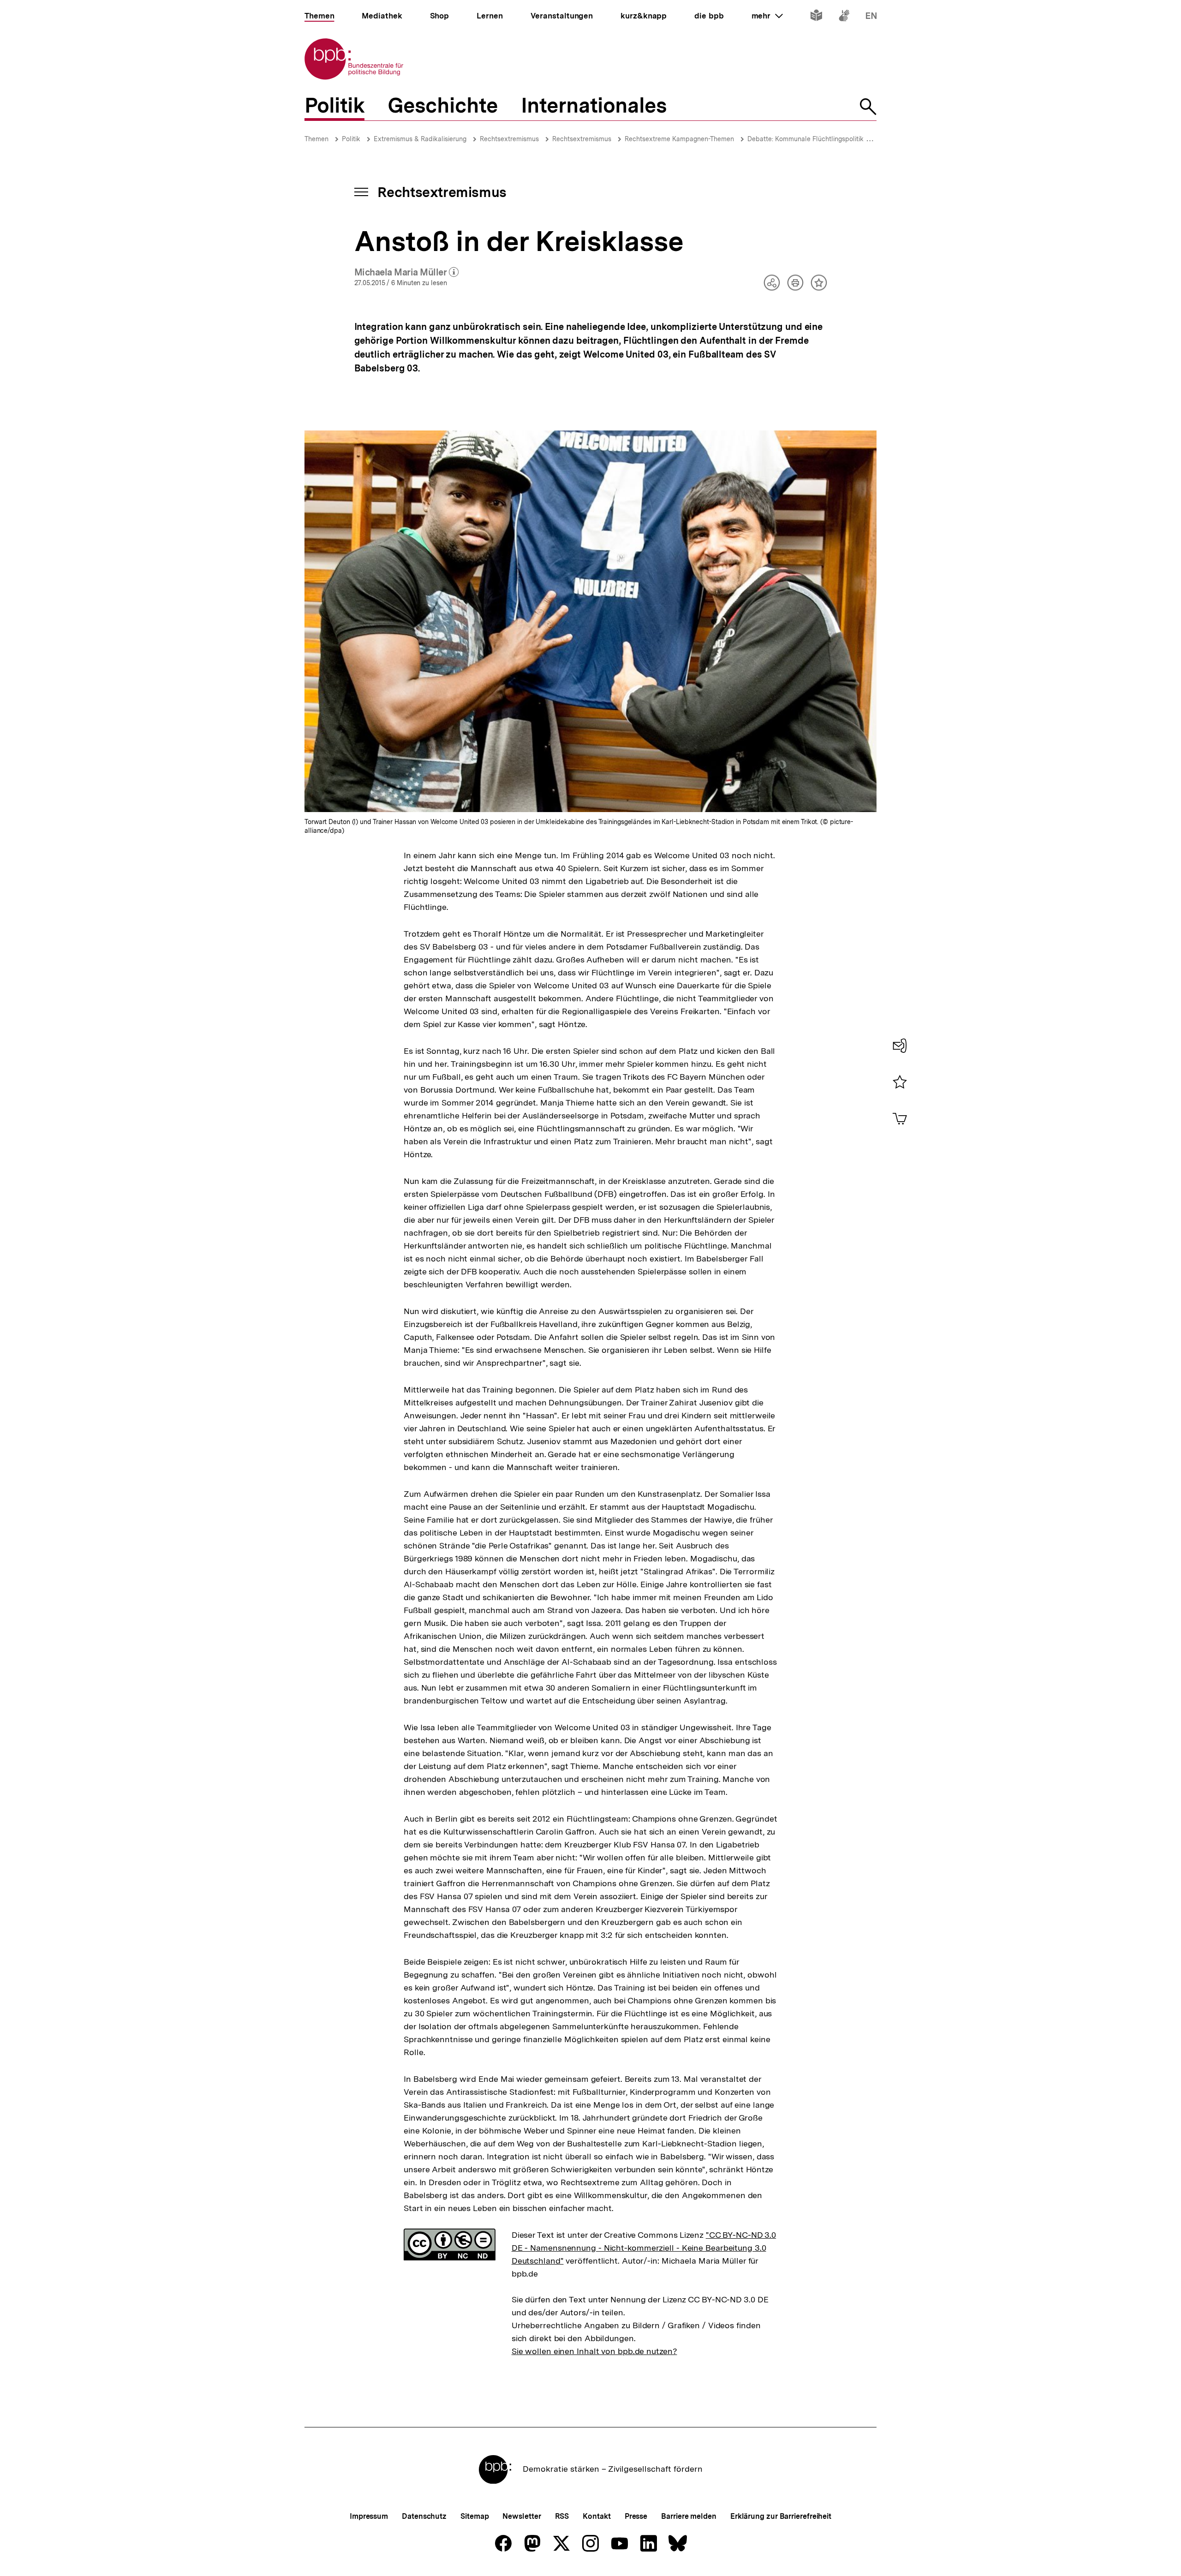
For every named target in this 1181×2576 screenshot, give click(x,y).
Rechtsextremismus (509, 139)
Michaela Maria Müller (407, 273)
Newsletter (522, 2516)
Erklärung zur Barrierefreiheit (781, 2516)
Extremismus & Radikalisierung (420, 139)
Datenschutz (424, 2516)
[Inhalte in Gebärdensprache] (844, 17)
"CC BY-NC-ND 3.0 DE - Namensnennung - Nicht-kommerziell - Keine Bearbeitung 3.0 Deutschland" (644, 2248)
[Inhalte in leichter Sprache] (816, 17)
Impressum (369, 2516)
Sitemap (474, 2516)
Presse (636, 2516)
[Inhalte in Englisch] (871, 17)
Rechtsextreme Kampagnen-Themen (679, 139)
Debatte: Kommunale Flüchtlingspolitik (805, 139)
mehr (767, 16)
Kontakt (596, 2516)
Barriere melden (689, 2516)
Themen (316, 139)
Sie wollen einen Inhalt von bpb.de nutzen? (594, 2351)
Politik (351, 139)
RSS (562, 2516)
